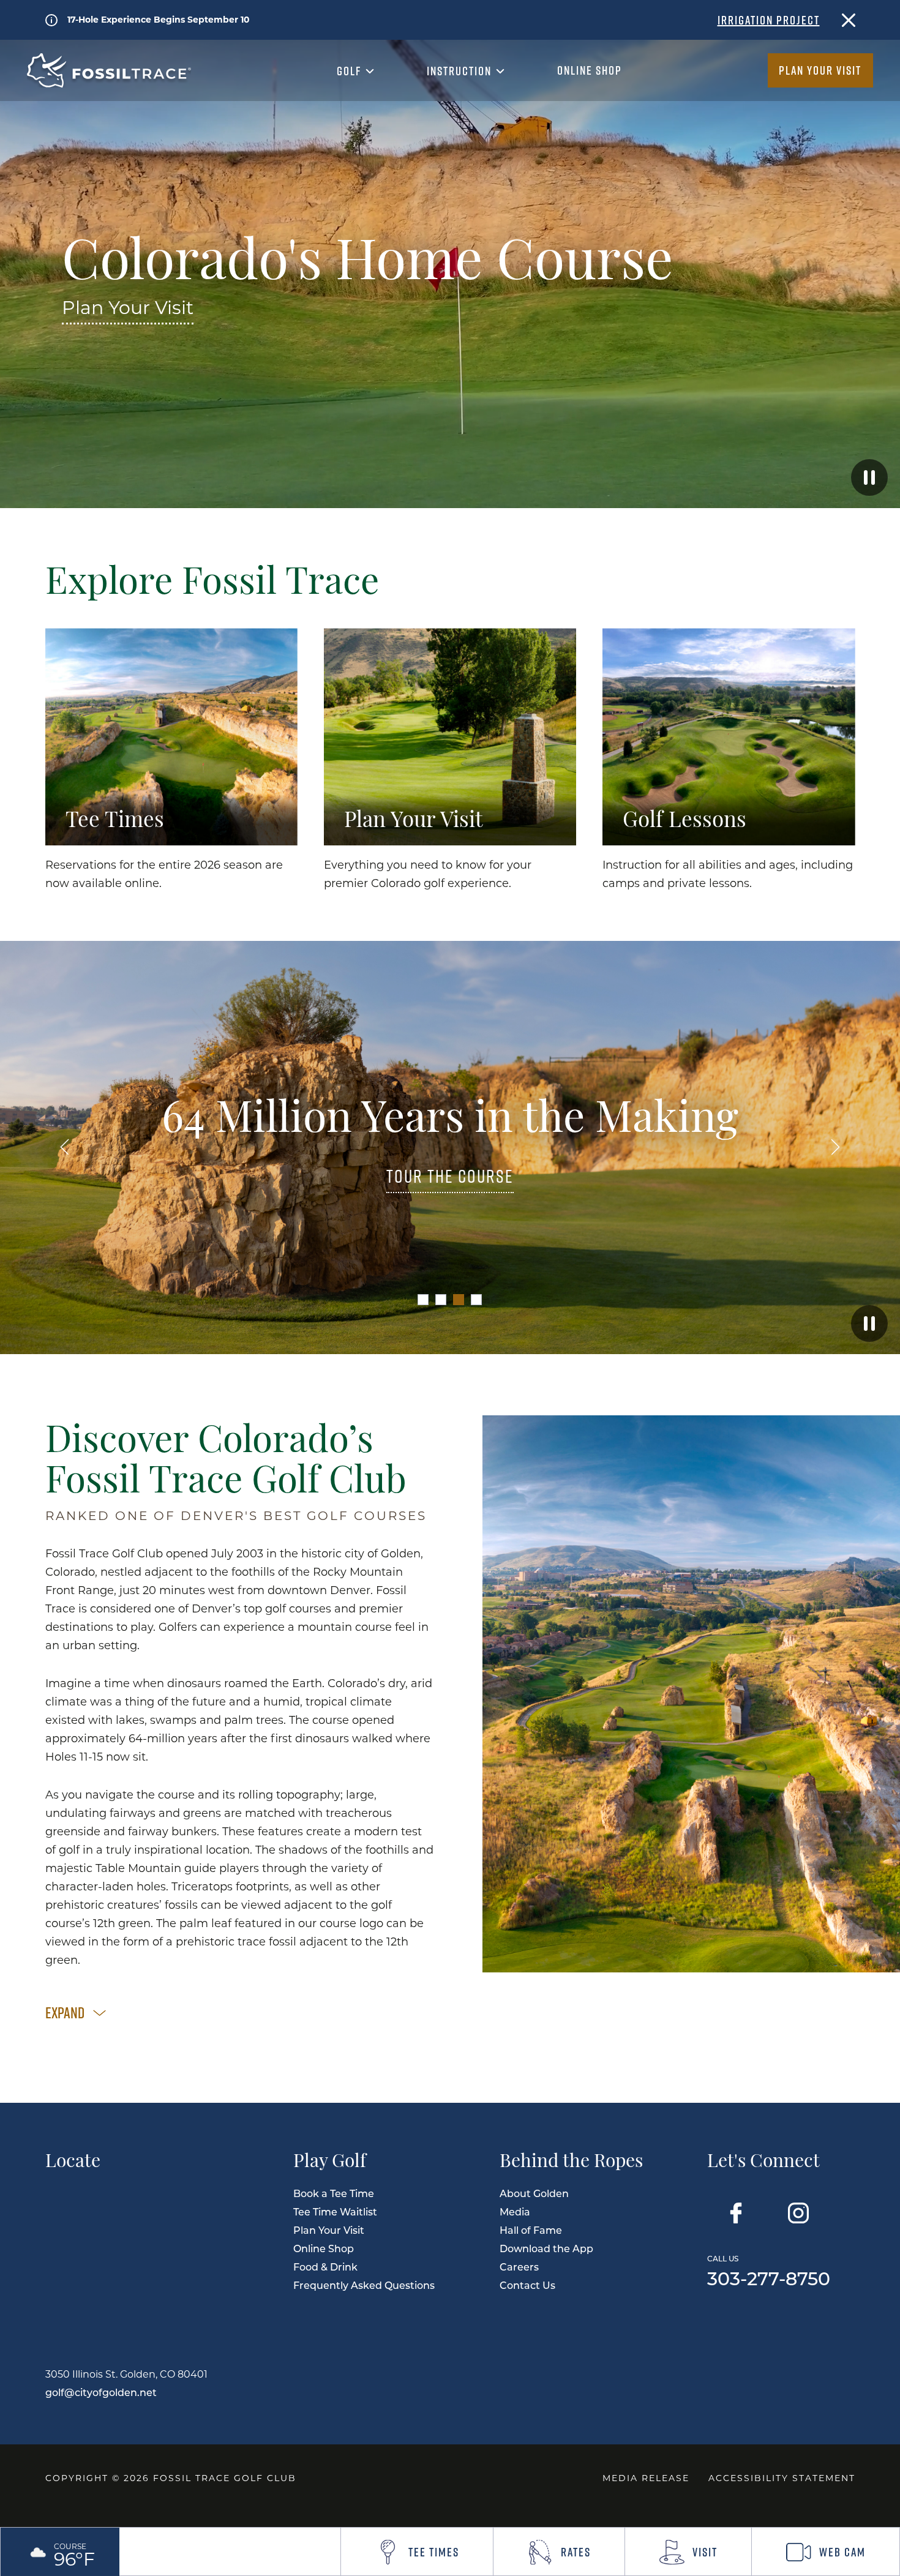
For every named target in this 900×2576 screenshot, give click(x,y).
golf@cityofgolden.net (101, 2392)
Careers (519, 2267)
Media (515, 2211)
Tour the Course (450, 1177)
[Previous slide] (65, 1148)
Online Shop (590, 70)
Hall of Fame (531, 2230)
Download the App (546, 2248)
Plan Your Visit (820, 70)
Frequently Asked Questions (364, 2285)
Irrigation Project (769, 20)
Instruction (461, 71)
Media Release (646, 2478)
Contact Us (527, 2285)
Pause (869, 477)
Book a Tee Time (334, 2193)
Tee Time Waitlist (335, 2211)
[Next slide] (836, 1148)
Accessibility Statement (782, 2478)
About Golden (534, 2193)
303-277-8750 (769, 2270)
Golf (351, 71)
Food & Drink (325, 2267)
